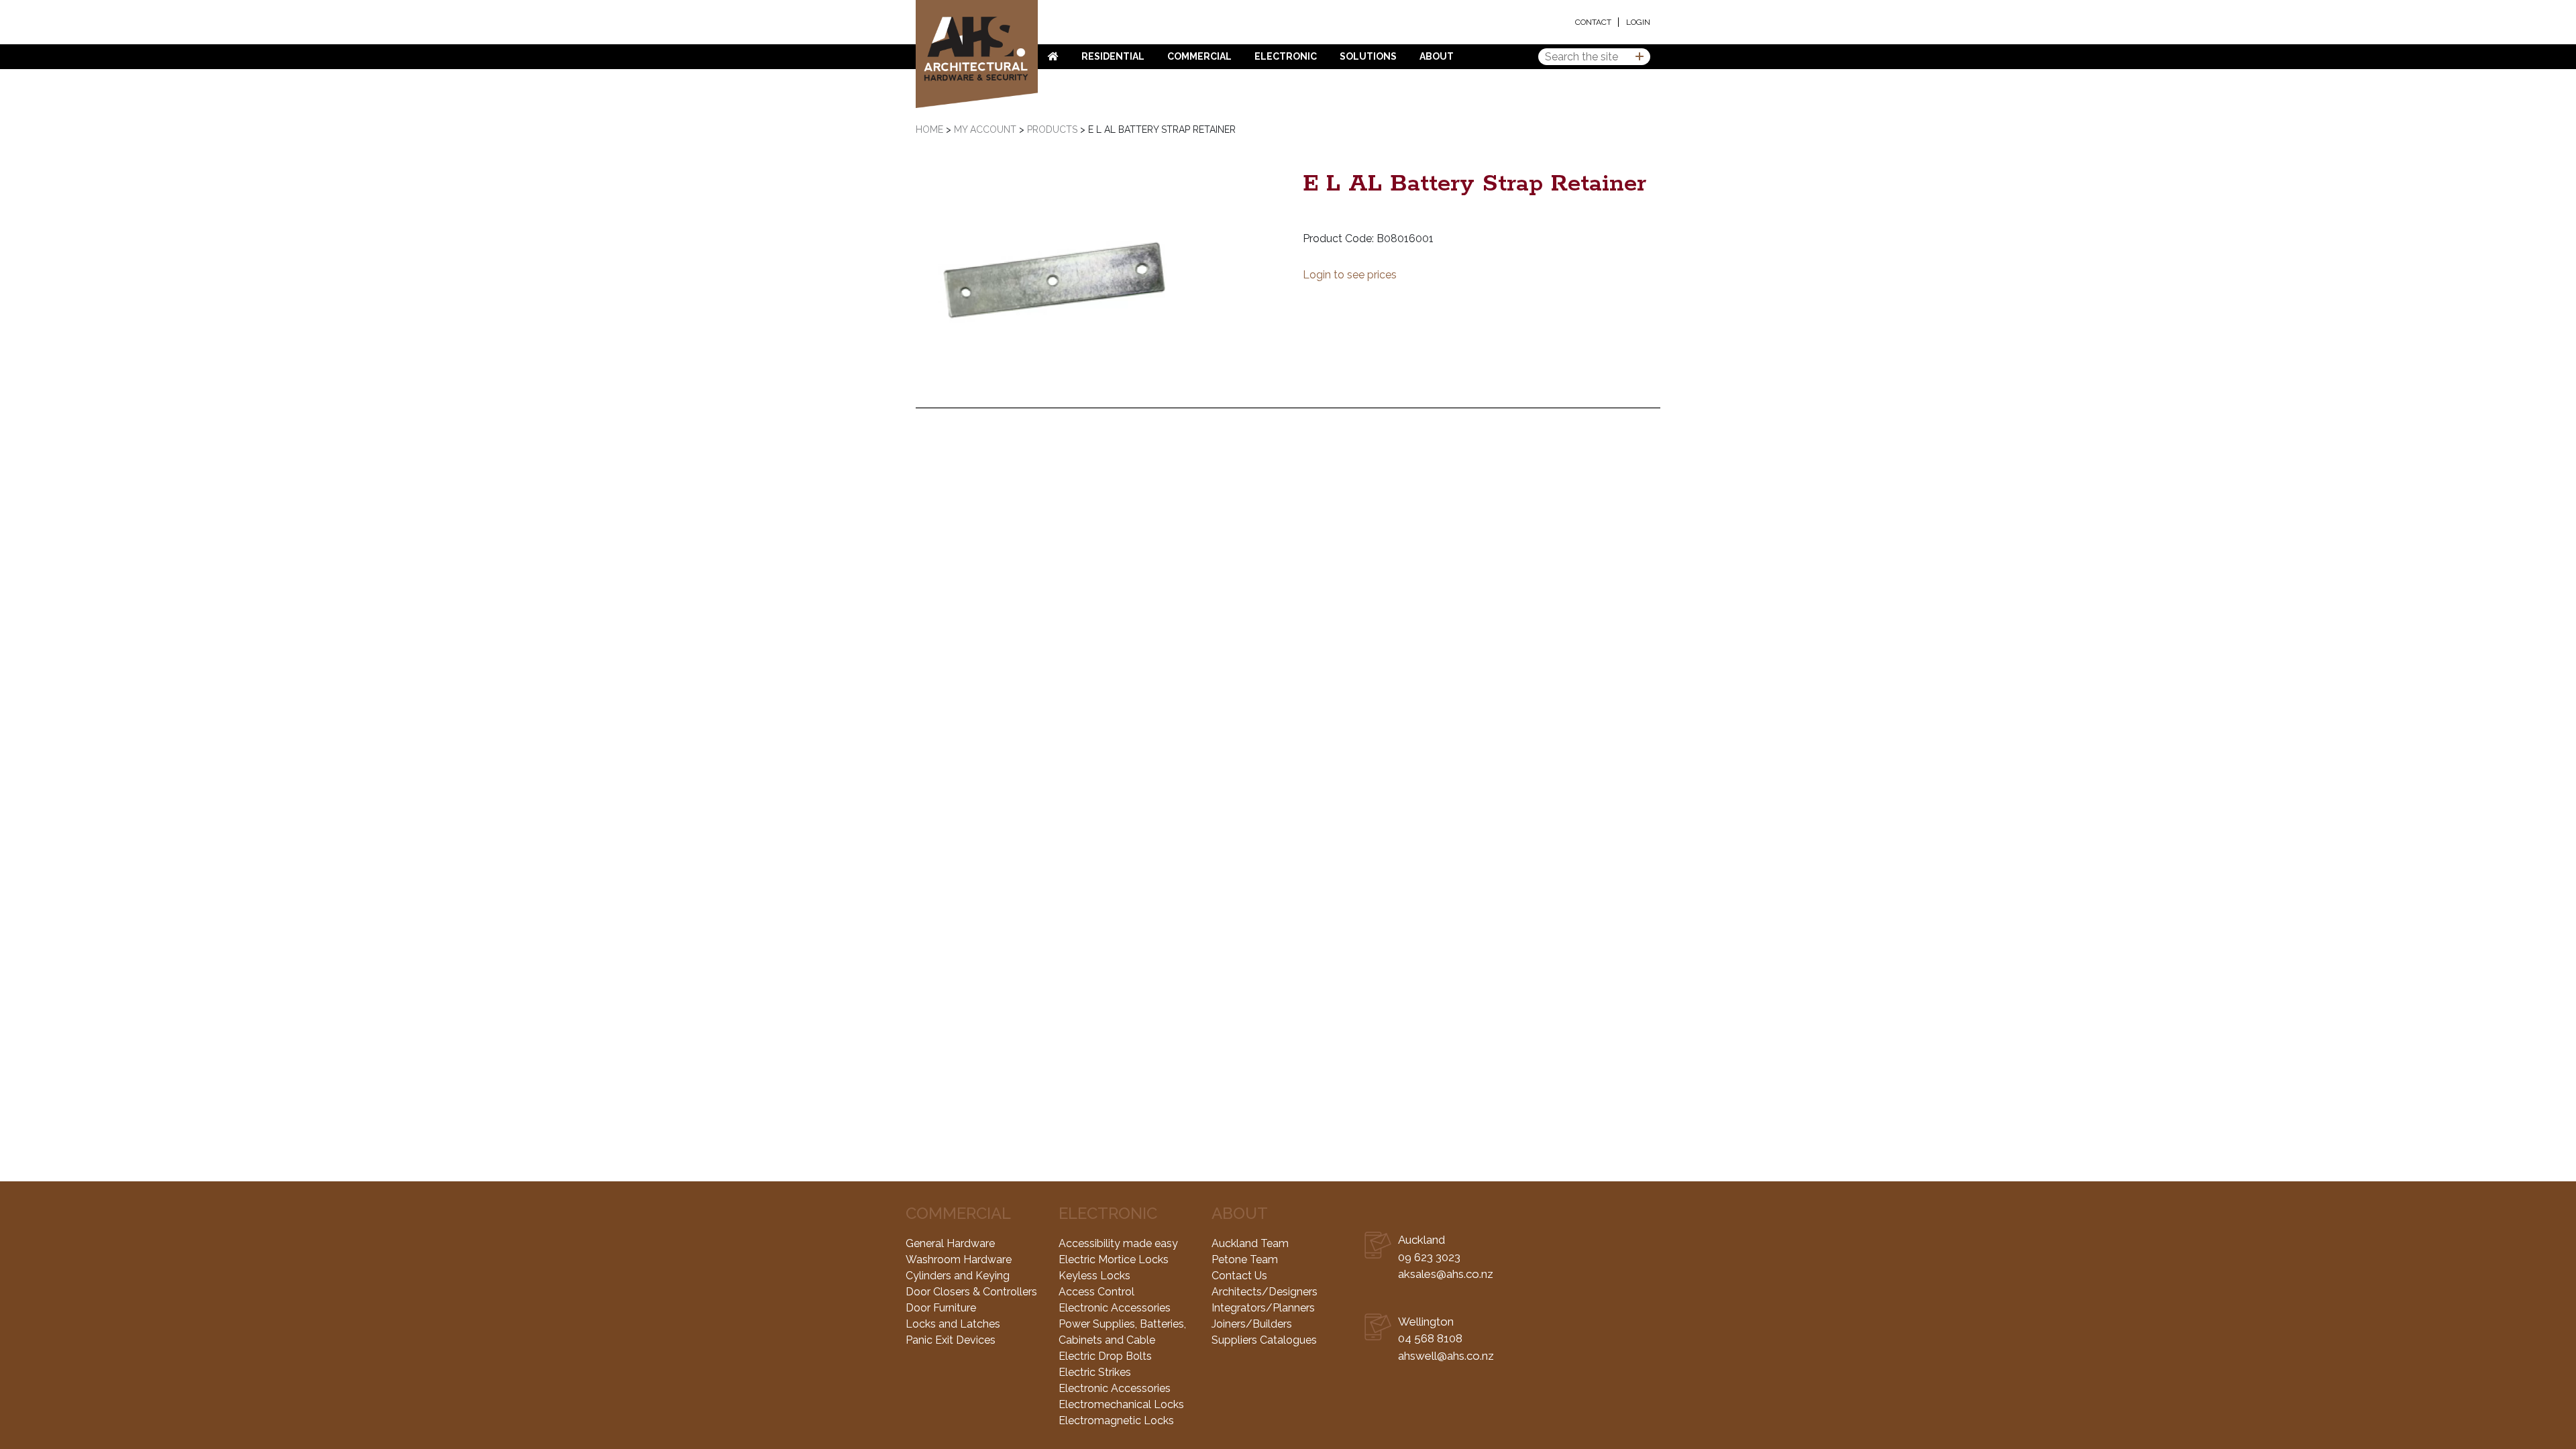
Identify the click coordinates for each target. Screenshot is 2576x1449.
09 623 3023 (1429, 1257)
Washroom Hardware (959, 1259)
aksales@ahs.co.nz (1446, 1274)
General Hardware (950, 1243)
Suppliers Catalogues (1264, 1340)
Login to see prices (1350, 275)
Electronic (1286, 56)
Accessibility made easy (1118, 1243)
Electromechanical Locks (1121, 1404)
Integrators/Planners (1263, 1308)
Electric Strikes (1095, 1372)
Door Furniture (941, 1308)
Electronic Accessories (1115, 1308)
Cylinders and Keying (958, 1276)
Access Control (1096, 1292)
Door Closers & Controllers (971, 1292)
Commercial (1199, 56)
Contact (1593, 22)
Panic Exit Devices (951, 1340)
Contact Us (1239, 1276)
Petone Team (1245, 1259)
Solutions (1368, 56)
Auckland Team (1250, 1243)
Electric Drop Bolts (1105, 1356)
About (1437, 56)
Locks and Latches (953, 1324)
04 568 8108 (1430, 1338)
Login (1638, 22)
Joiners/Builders (1252, 1324)
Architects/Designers (1265, 1292)
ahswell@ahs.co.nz (1446, 1356)
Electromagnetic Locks (1116, 1420)
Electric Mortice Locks (1114, 1259)
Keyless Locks (1094, 1276)
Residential (1113, 56)
